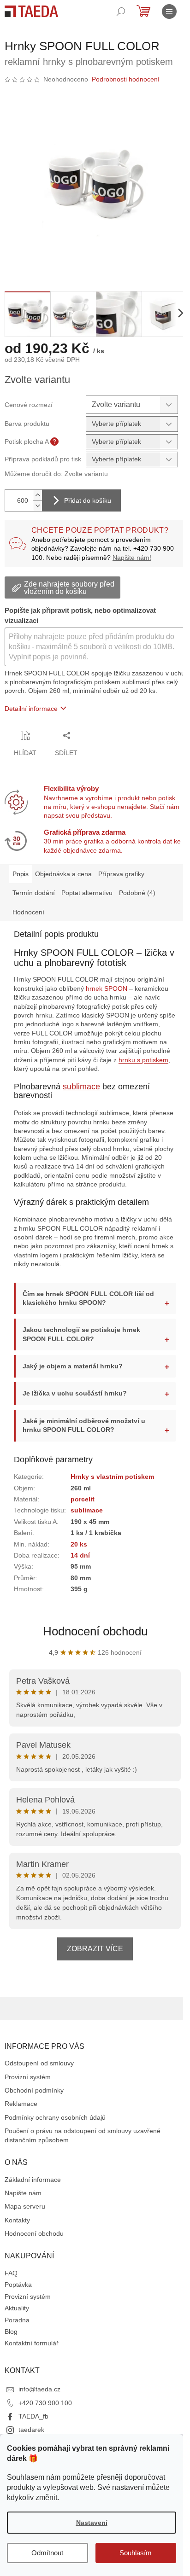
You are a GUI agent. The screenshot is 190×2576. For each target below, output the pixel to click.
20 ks (79, 1555)
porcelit (83, 1510)
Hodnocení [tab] (28, 912)
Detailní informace (31, 709)
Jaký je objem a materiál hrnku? (73, 1377)
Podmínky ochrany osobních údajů (55, 2128)
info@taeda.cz (39, 2400)
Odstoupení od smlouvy (39, 2074)
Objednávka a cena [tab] (63, 874)
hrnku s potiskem (143, 1060)
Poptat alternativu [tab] (87, 893)
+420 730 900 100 (45, 2413)
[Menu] (169, 12)
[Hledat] (121, 12)
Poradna (17, 2331)
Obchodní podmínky (34, 2101)
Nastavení (92, 2523)
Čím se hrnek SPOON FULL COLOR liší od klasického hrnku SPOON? (83, 1309)
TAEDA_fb (33, 2427)
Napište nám (23, 2204)
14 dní (80, 1566)
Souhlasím (136, 2553)
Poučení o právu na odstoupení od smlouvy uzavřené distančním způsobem (83, 2146)
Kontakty (17, 2231)
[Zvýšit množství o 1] (37, 495)
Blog (11, 2343)
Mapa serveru (25, 2217)
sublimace (81, 1087)
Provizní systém (28, 2088)
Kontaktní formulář (32, 2354)
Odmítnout (47, 2553)
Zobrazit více (92, 1960)
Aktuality (17, 2319)
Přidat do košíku (88, 500)
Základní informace (33, 2190)
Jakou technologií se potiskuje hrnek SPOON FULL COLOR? (81, 1345)
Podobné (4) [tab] (137, 893)
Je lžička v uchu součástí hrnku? (75, 1404)
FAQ (11, 2284)
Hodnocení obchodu (92, 1642)
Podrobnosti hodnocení (126, 79)
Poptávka (18, 2296)
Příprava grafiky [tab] (121, 874)
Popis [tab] (21, 874)
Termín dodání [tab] (34, 893)
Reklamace (21, 2115)
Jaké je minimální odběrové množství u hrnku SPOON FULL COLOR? (84, 1436)
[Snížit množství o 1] (37, 506)
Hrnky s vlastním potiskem (112, 1488)
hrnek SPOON (107, 989)
